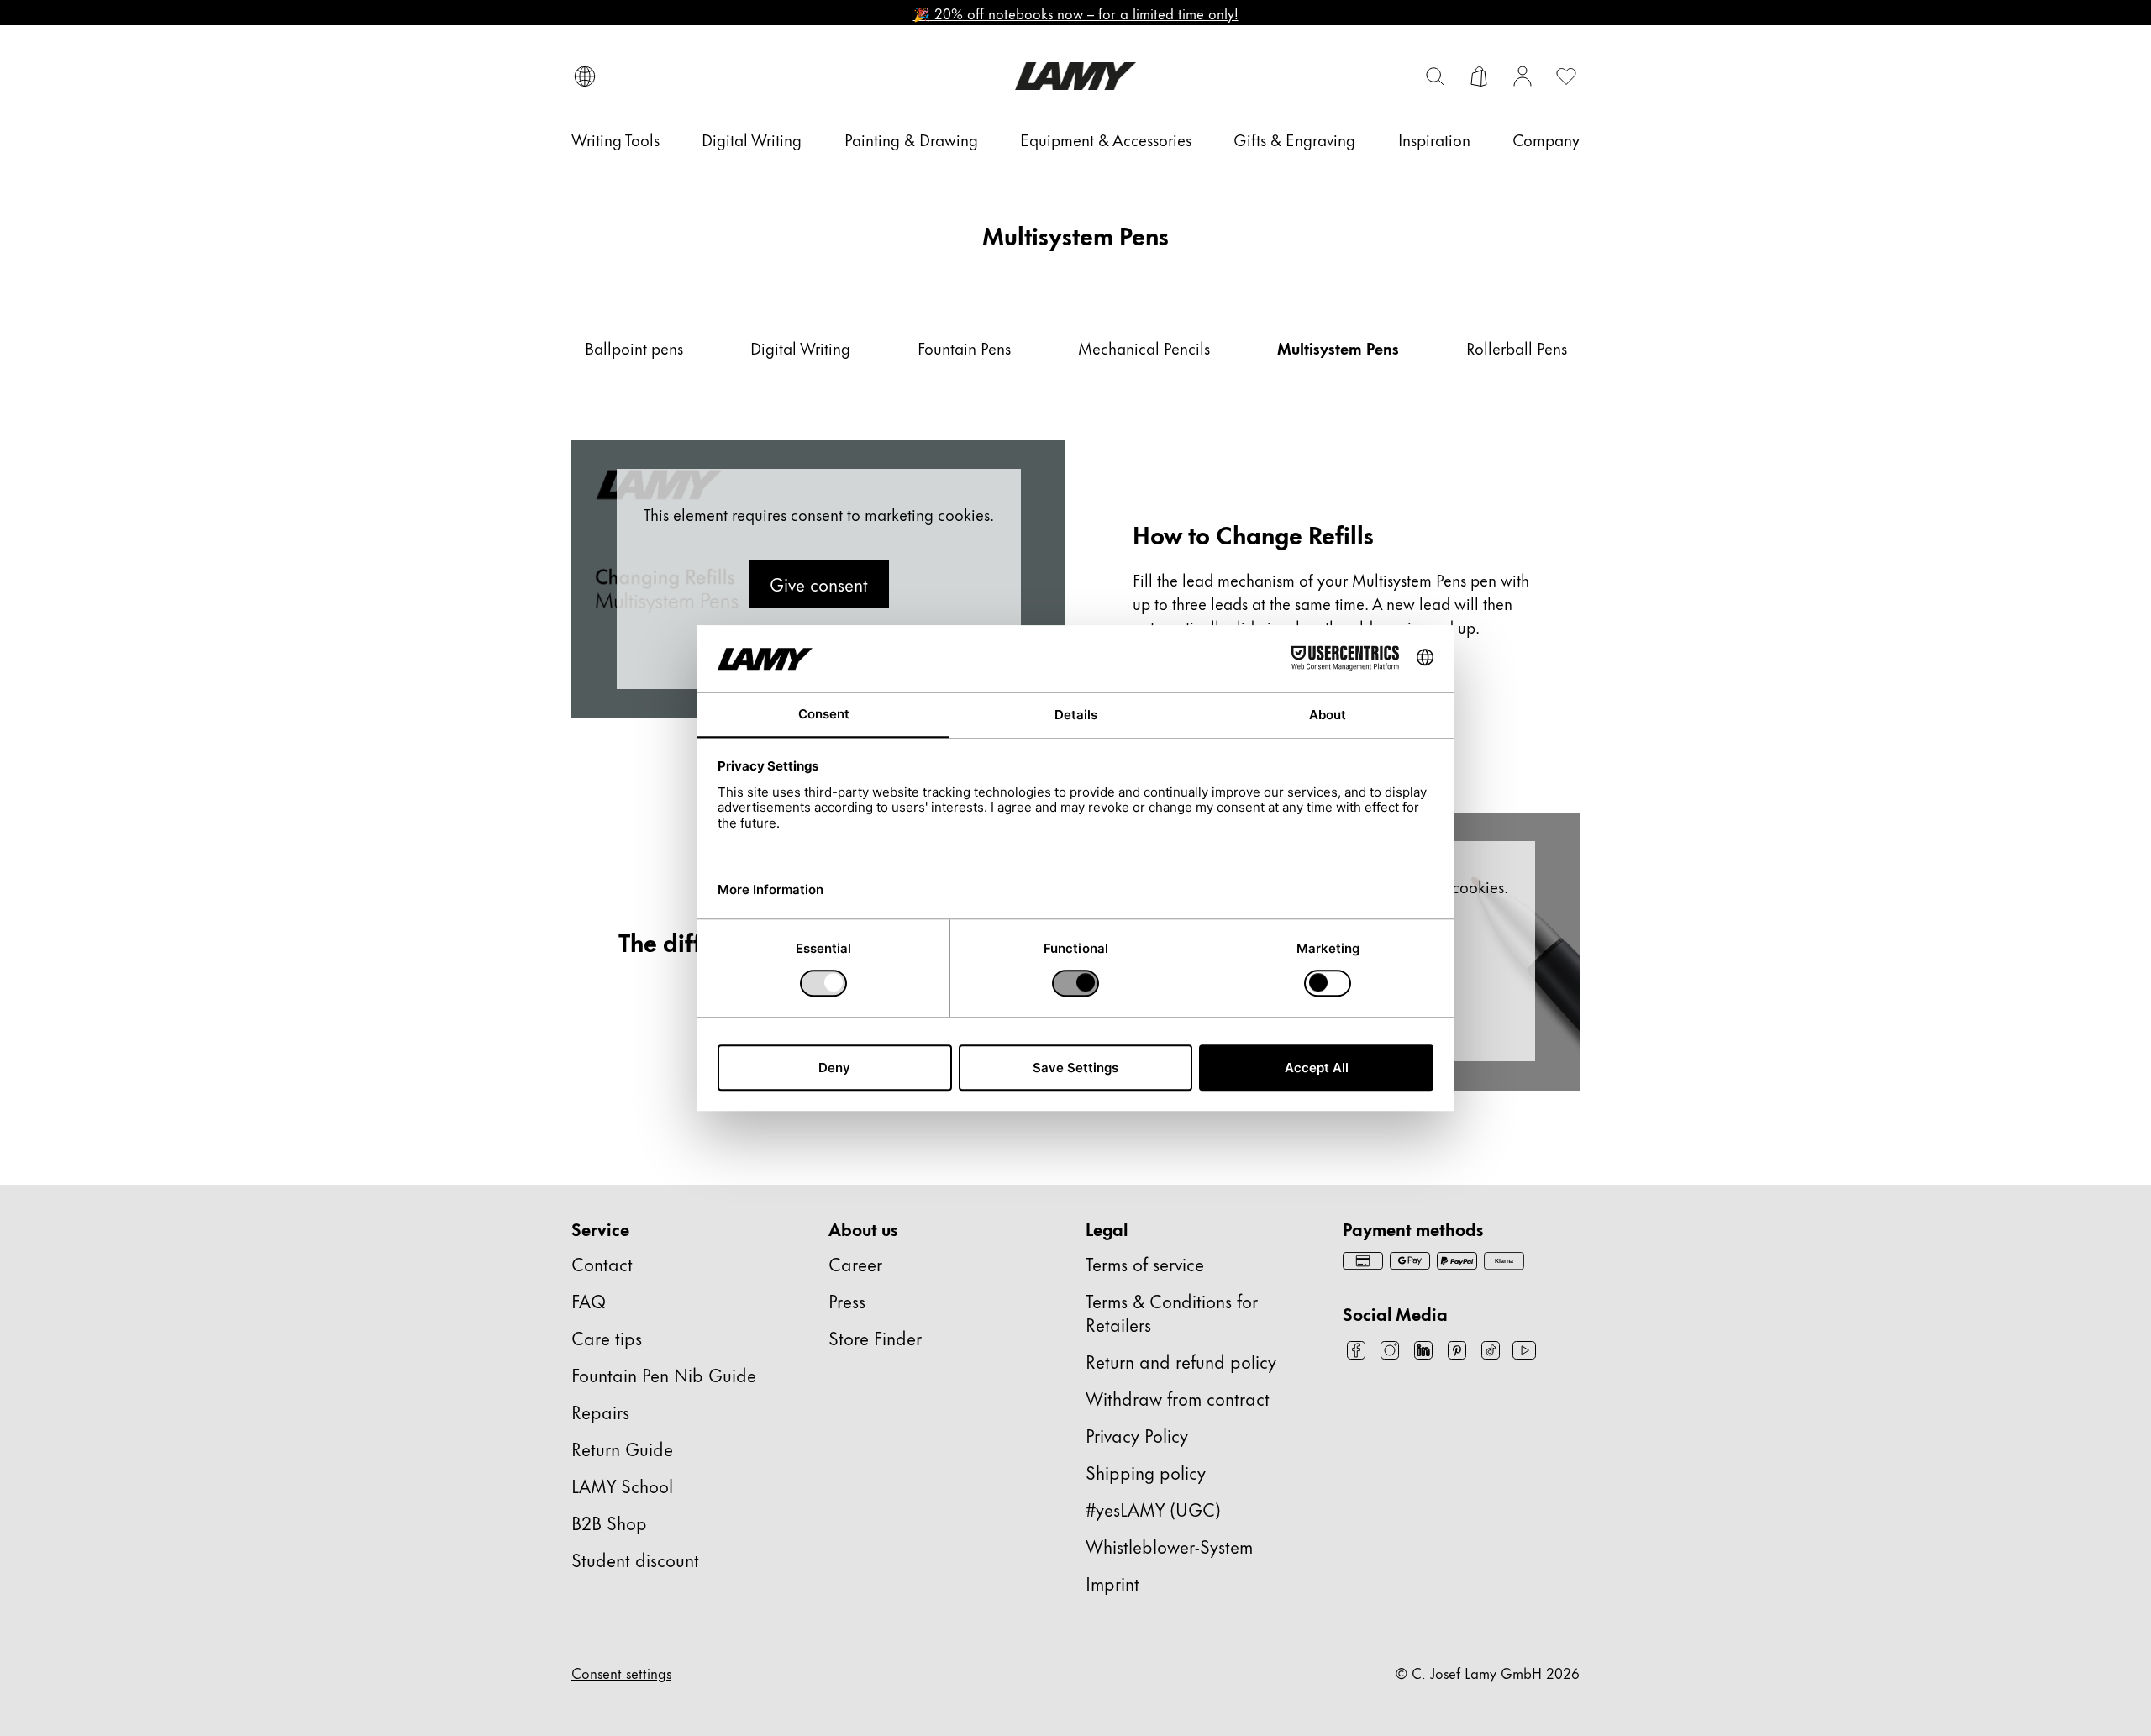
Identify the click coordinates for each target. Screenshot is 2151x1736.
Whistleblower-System (1169, 1546)
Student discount (635, 1559)
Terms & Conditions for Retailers (1172, 1312)
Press (847, 1300)
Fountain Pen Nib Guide (664, 1374)
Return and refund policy (1181, 1361)
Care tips (607, 1337)
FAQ (589, 1300)
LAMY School (622, 1485)
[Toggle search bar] (1435, 76)
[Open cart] (1479, 76)
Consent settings (621, 1672)
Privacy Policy (1137, 1435)
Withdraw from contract (1178, 1398)
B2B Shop (609, 1522)
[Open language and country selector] (585, 76)
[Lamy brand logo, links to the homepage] (1075, 76)
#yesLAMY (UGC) (1153, 1509)
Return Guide (622, 1448)
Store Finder (875, 1337)
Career (855, 1263)
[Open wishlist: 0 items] (1566, 76)
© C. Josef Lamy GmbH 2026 (1488, 1672)
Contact (602, 1263)
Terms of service (1145, 1263)
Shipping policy (1146, 1472)
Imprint (1112, 1583)
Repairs (600, 1411)
